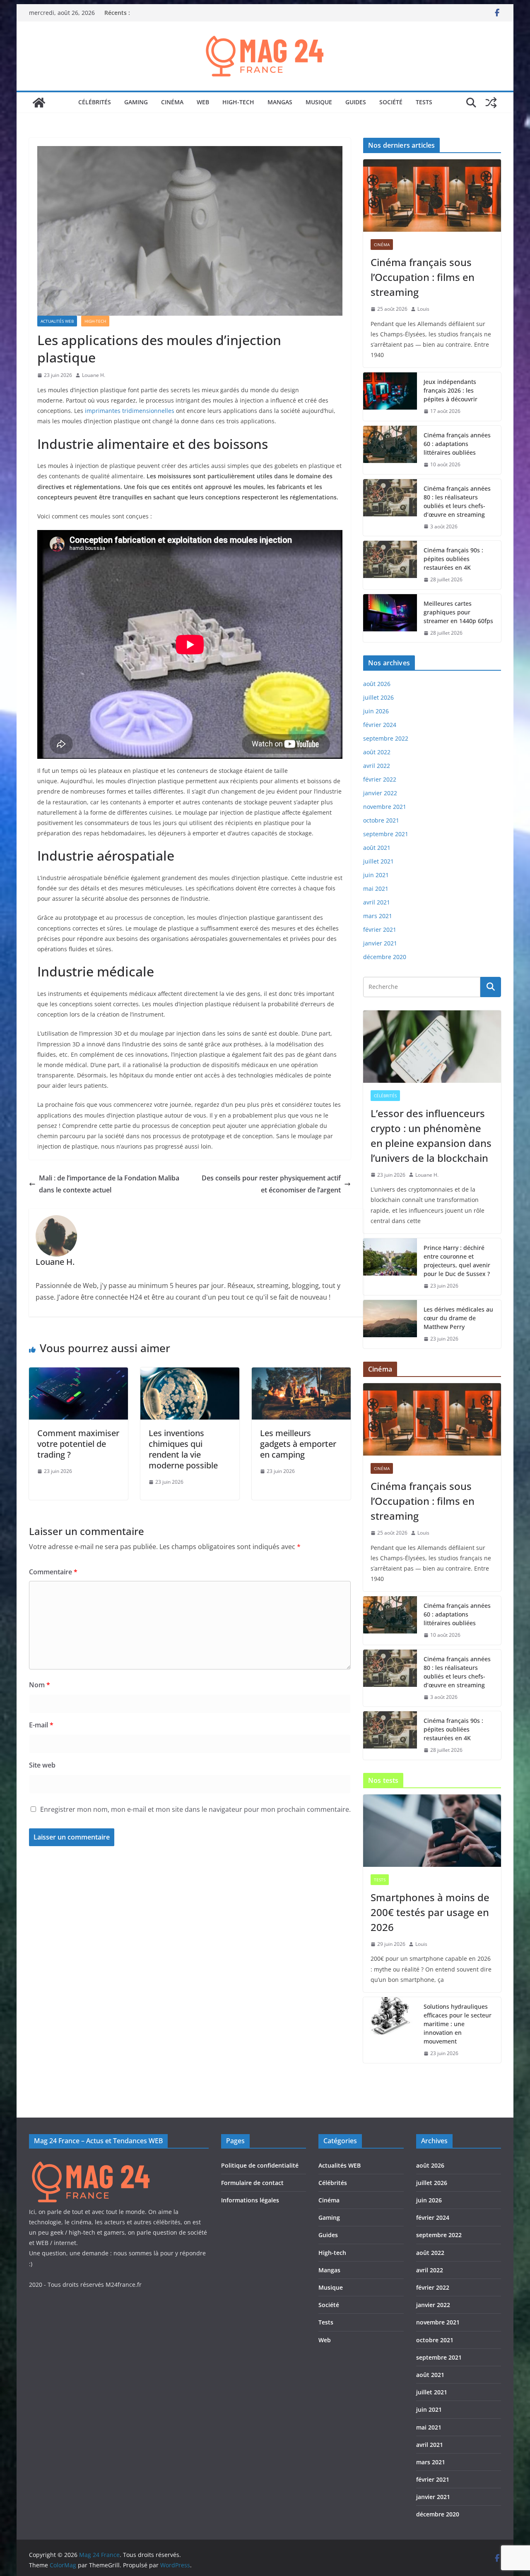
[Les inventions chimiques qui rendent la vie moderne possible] (190, 1373)
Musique (319, 102)
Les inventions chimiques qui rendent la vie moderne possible (183, 1449)
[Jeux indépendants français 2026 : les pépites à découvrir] (390, 397)
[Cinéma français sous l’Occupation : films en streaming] (432, 195)
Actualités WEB (57, 321)
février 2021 (380, 929)
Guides (356, 102)
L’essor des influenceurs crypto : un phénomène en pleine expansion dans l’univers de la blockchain (431, 1136)
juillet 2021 (378, 861)
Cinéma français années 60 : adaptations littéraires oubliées (457, 444)
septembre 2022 (386, 738)
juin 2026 (376, 711)
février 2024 (380, 725)
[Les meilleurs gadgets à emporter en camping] (301, 1373)
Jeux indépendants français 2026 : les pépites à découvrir (450, 390)
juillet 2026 (378, 697)
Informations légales (250, 2200)
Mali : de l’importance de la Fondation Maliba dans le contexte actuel (109, 1184)
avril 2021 (377, 902)
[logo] (91, 2162)
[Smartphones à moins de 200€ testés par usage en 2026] (432, 1831)
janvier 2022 (380, 793)
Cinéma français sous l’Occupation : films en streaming (423, 277)
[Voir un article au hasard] (491, 103)
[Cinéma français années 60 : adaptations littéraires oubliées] (390, 450)
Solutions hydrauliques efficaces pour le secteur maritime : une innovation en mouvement (458, 2024)
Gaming (136, 102)
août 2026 (377, 684)
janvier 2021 (380, 943)
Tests (424, 102)
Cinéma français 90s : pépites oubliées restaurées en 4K (453, 559)
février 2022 (380, 779)
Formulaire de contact (252, 2183)
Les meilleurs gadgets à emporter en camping (298, 1444)
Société (391, 102)
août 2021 (377, 848)
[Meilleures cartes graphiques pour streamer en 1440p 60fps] (390, 618)
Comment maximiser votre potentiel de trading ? (78, 1444)
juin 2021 (376, 875)
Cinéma (172, 102)
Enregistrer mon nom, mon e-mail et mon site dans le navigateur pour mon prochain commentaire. (195, 1809)
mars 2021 (378, 916)
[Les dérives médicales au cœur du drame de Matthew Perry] (390, 1324)
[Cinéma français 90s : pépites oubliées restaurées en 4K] (390, 565)
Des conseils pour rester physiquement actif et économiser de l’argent (271, 1184)
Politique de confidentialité (260, 2165)
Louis (423, 309)
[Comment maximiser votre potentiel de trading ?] (78, 1373)
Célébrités (95, 102)
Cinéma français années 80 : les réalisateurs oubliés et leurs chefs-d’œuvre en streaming (457, 501)
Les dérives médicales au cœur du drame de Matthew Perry (458, 1318)
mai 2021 (376, 889)
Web (203, 102)
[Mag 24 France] (39, 103)
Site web (42, 1765)
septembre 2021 (386, 834)
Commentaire (53, 1572)
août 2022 (377, 752)
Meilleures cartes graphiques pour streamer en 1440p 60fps (458, 612)
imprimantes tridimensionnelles (130, 411)
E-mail (41, 1725)
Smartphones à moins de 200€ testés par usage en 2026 (430, 1912)
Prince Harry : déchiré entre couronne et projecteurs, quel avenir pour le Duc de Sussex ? (457, 1261)
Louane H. (94, 375)
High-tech (238, 102)
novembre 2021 (385, 807)
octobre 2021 (381, 820)
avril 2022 (377, 766)
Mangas (280, 102)
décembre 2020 (385, 957)
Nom (40, 1685)
